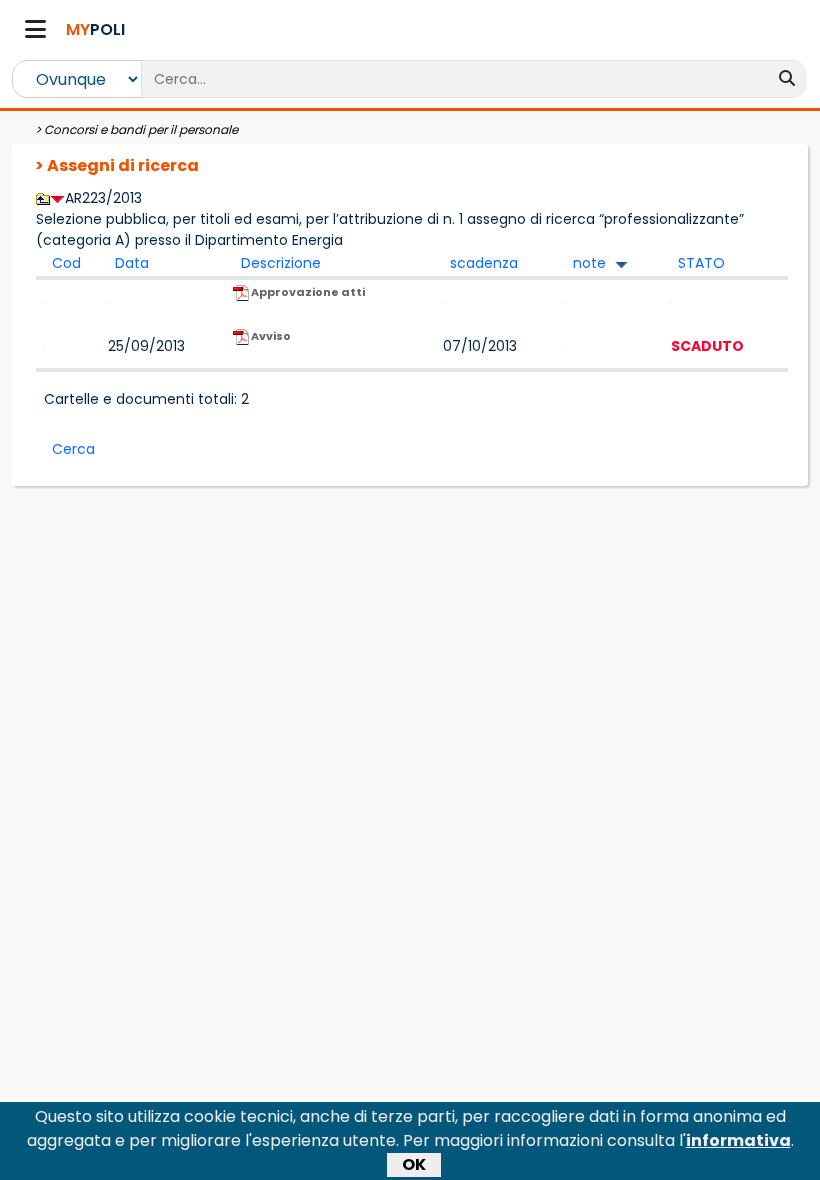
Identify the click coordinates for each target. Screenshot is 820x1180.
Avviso (270, 336)
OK (414, 1164)
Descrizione (281, 263)
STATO (701, 263)
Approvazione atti (307, 292)
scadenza (484, 263)
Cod (66, 263)
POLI (95, 29)
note (589, 263)
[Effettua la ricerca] (787, 79)
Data (132, 263)
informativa (738, 1140)
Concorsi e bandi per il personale (141, 129)
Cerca (73, 449)
